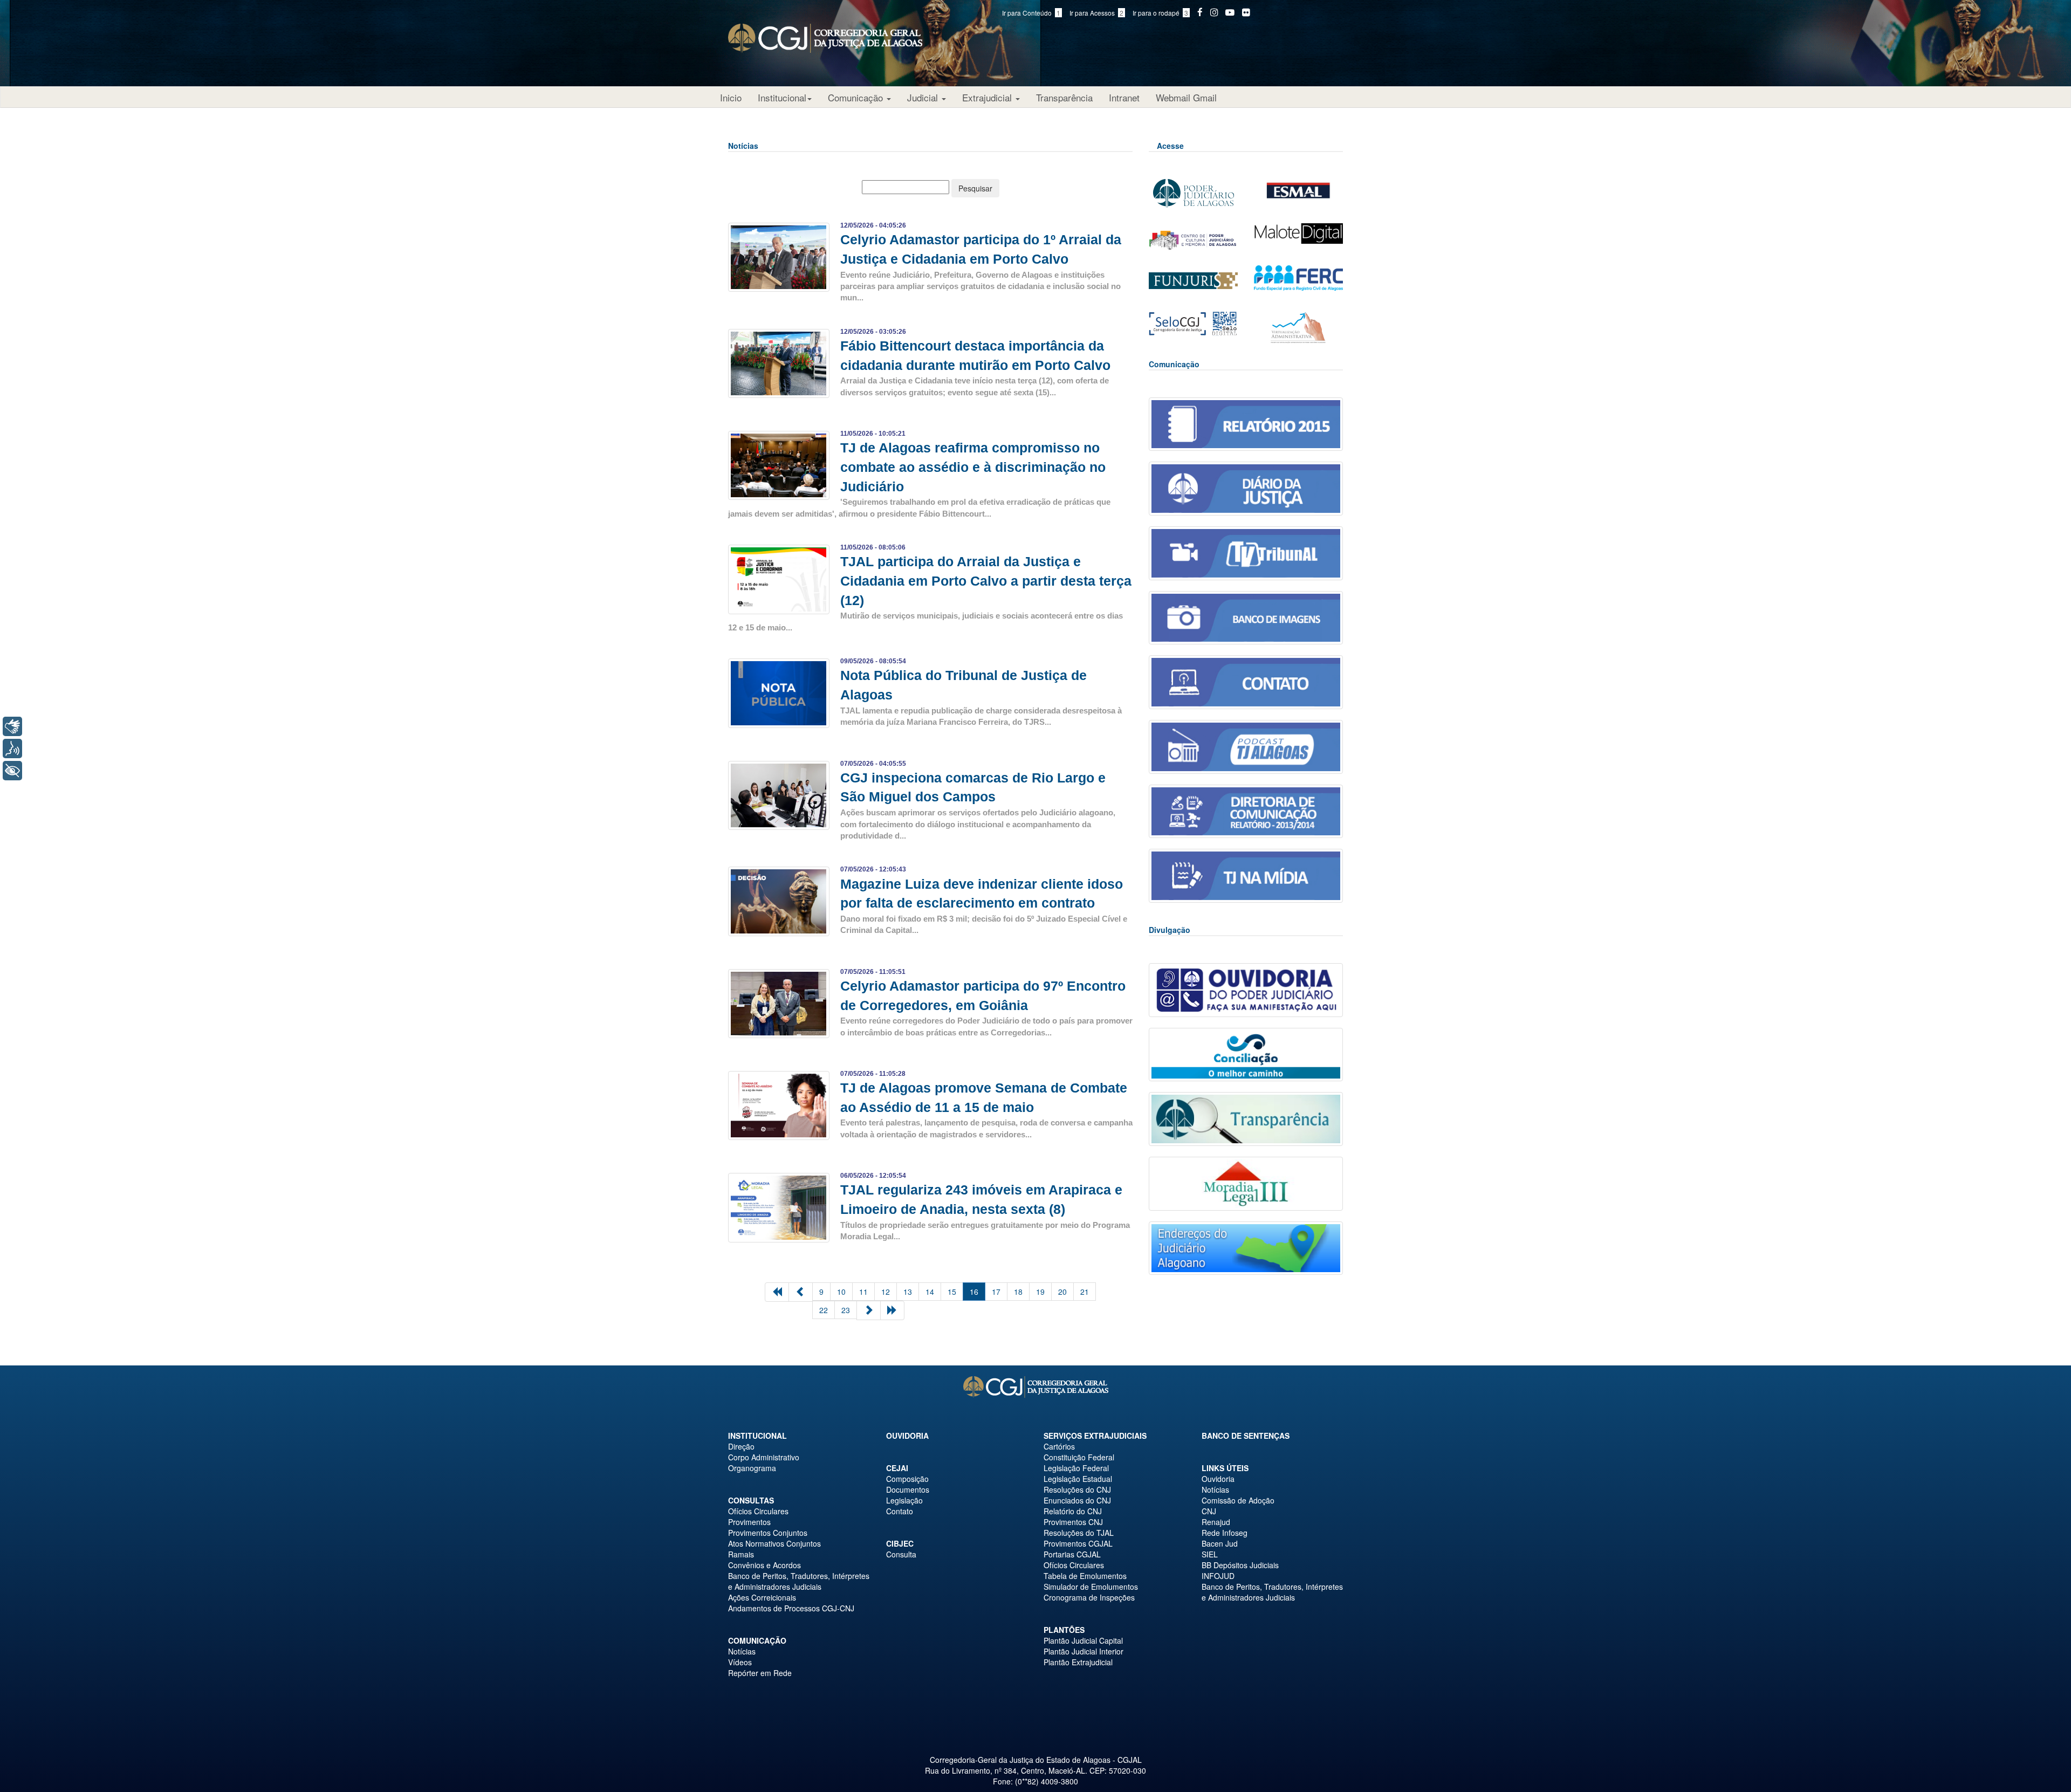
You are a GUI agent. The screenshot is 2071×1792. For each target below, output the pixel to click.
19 (1040, 1292)
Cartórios (1059, 1446)
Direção (741, 1446)
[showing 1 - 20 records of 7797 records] (777, 1292)
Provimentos (749, 1522)
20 (1062, 1292)
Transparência (1064, 97)
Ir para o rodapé (1160, 13)
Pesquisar (975, 188)
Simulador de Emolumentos (1091, 1587)
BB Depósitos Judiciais (1240, 1565)
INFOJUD (1218, 1576)
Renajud (1216, 1522)
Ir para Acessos (1096, 13)
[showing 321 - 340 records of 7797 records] (869, 1310)
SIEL (1210, 1554)
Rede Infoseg (1225, 1533)
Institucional (782, 97)
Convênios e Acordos (764, 1565)
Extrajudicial (988, 97)
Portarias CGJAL (1072, 1554)
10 (841, 1292)
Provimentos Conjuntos (768, 1533)
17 (996, 1292)
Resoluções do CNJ (1077, 1489)
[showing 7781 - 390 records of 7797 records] (892, 1310)
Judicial (924, 97)
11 (863, 1292)
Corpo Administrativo (764, 1457)
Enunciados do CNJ (1077, 1500)
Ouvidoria (907, 1436)
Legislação (904, 1500)
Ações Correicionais (762, 1597)
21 (1085, 1292)
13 (908, 1292)
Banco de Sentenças (1246, 1436)
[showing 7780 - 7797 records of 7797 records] (801, 1292)
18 (1018, 1292)
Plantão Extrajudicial (1078, 1662)
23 (846, 1310)
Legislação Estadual (1078, 1479)
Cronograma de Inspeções (1089, 1597)
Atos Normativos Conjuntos (774, 1543)
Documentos (908, 1489)
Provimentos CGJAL (1078, 1543)
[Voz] (12, 749)
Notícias (742, 1651)
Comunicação (857, 97)
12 (886, 1292)
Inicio (731, 97)
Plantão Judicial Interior (1083, 1651)
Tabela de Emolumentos (1085, 1576)
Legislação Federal (1076, 1468)
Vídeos (740, 1662)
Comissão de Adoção (1238, 1500)
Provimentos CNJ (1073, 1522)
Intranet (1124, 97)
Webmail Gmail (1186, 97)
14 (930, 1292)
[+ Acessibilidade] (12, 771)
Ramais (741, 1554)
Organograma (752, 1468)
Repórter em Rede (760, 1673)
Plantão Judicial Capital (1083, 1640)
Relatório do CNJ (1073, 1511)
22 (824, 1310)
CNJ (1209, 1511)
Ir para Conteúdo (1031, 13)
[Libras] (12, 726)
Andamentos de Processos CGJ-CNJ (791, 1608)
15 (952, 1292)
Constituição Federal (1079, 1457)
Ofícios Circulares (758, 1511)
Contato (900, 1511)
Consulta (901, 1554)
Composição (907, 1479)
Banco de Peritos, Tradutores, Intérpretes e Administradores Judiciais (799, 1581)
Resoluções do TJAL (1079, 1533)
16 (974, 1292)
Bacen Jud (1220, 1543)
